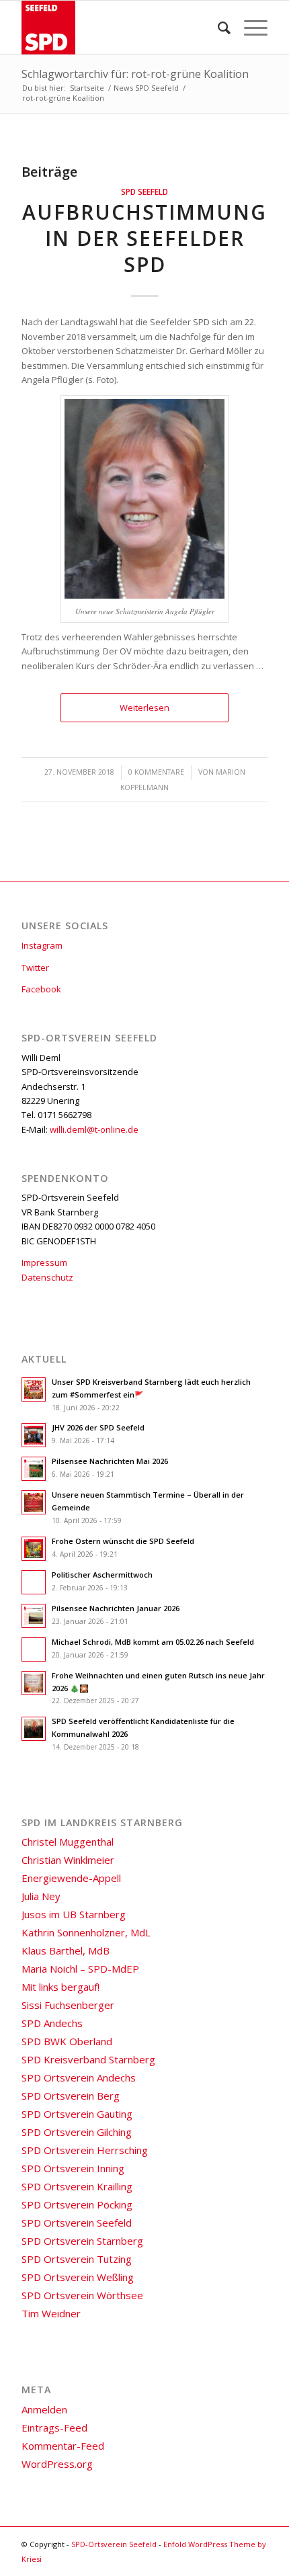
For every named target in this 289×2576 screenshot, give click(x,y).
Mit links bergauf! (60, 1987)
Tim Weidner (51, 2313)
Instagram (42, 945)
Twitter (35, 968)
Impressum (44, 1262)
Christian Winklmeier (68, 1860)
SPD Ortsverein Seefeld (77, 2223)
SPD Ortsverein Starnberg (82, 2241)
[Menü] (249, 28)
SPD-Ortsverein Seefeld (114, 2544)
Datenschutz (47, 1277)
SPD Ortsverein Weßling (78, 2277)
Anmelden (44, 2409)
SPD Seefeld (144, 191)
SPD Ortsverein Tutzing (77, 2259)
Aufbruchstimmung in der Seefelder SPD (144, 238)
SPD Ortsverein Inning (73, 2168)
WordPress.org (57, 2464)
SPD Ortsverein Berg (71, 2096)
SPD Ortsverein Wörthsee (82, 2295)
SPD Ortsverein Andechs (79, 2077)
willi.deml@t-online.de (94, 1129)
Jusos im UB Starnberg (74, 1914)
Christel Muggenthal (68, 1842)
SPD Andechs (52, 2023)
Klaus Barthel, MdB (66, 1950)
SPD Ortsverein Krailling (77, 2186)
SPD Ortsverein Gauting (77, 2114)
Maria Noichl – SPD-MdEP (80, 1969)
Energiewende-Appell (71, 1878)
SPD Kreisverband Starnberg (88, 2059)
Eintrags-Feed (54, 2428)
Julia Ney (41, 1896)
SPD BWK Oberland (67, 2041)
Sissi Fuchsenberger (68, 2005)
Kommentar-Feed (63, 2446)
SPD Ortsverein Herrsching (85, 2150)
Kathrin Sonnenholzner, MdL (86, 1932)
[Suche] (217, 28)
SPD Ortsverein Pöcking (77, 2204)
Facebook (41, 989)
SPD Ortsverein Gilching (77, 2132)
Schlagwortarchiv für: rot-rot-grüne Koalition (135, 74)
